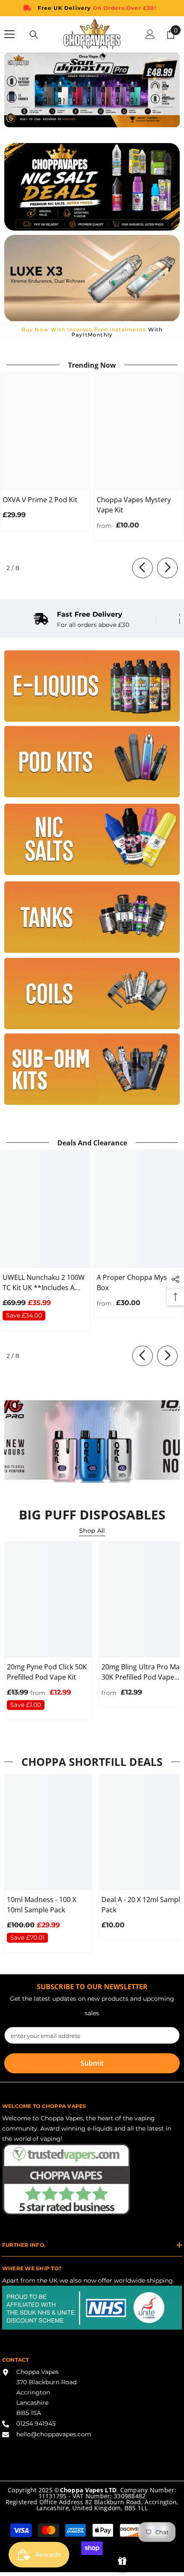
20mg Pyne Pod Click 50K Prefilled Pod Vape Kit (47, 1672)
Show (122, 2561)
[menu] (9, 34)
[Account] (150, 34)
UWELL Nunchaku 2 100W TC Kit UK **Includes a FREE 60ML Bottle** (44, 1283)
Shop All (92, 1531)
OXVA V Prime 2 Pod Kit (40, 500)
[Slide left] (142, 568)
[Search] (34, 35)
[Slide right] (167, 568)
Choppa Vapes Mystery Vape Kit (134, 505)
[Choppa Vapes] (92, 686)
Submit (92, 2063)
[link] (81, 620)
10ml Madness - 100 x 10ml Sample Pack (42, 1905)
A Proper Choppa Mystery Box (138, 1282)
